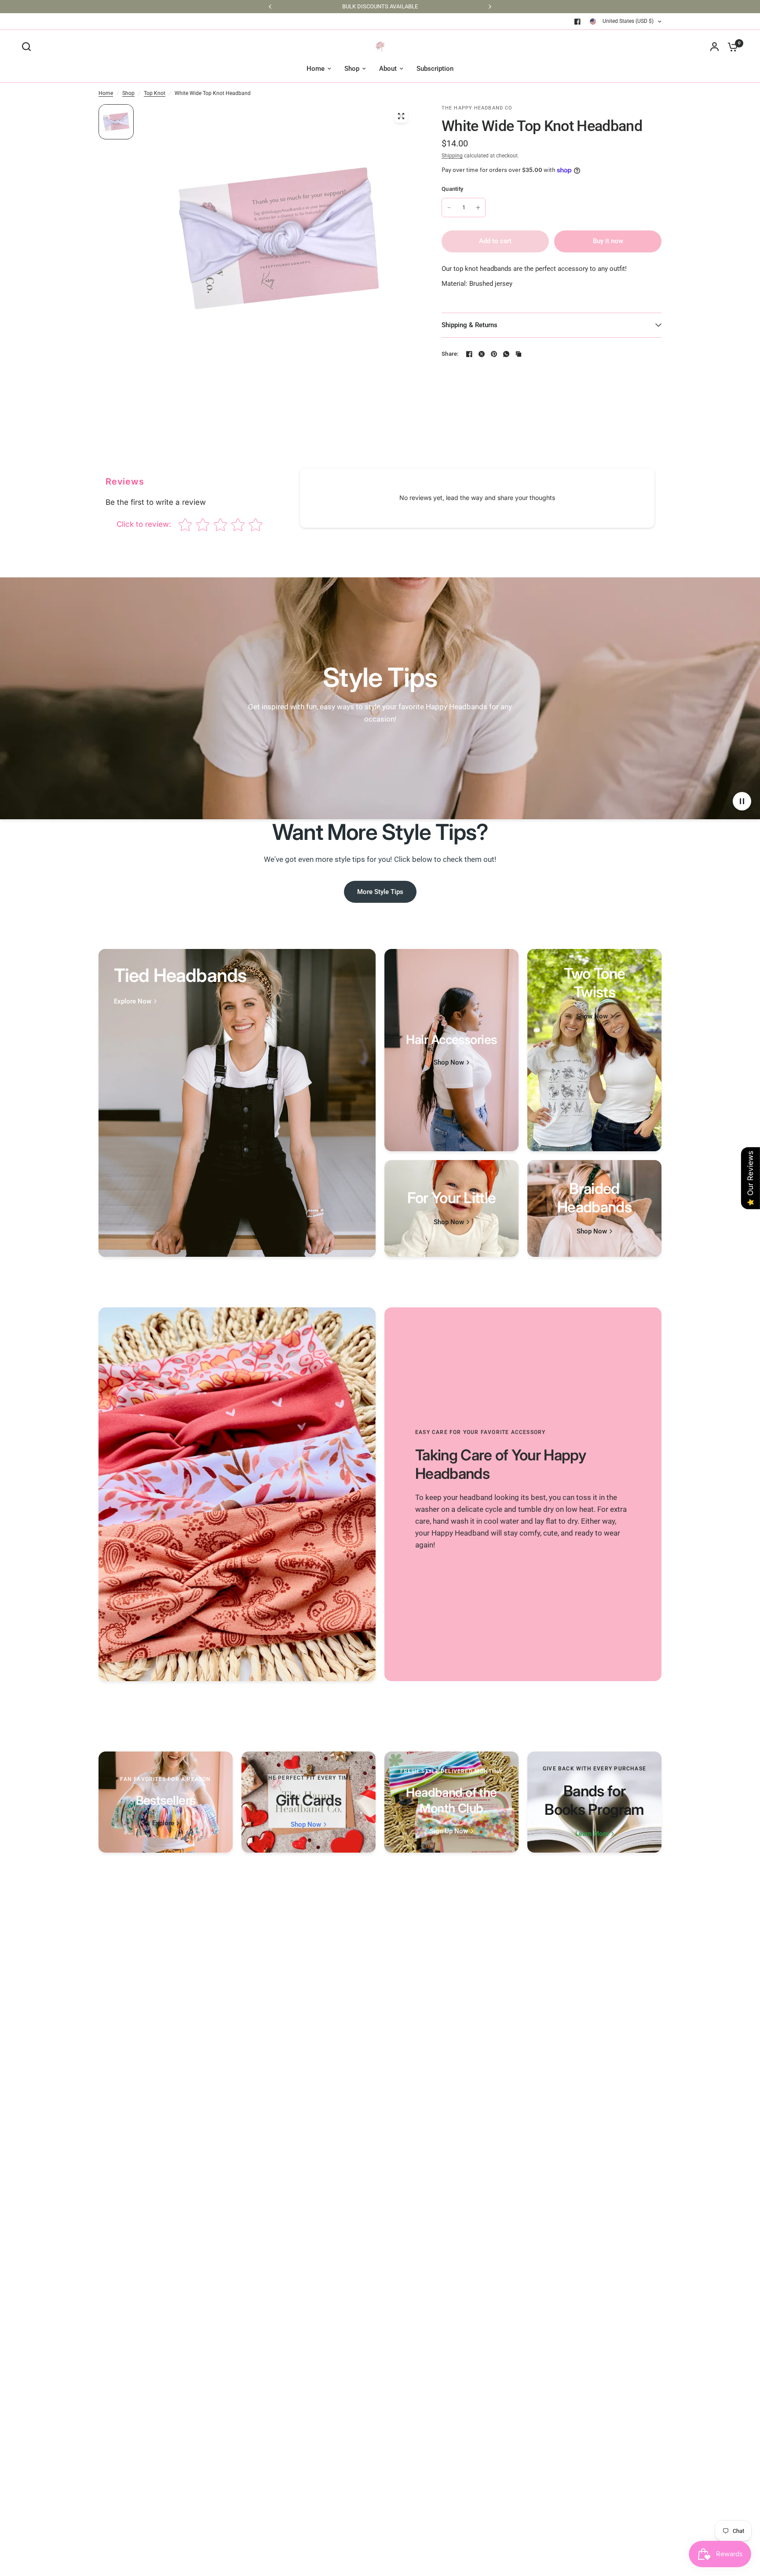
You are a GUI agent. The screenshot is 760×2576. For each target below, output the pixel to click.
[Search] (29, 47)
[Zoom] (401, 116)
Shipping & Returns (470, 325)
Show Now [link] (592, 1016)
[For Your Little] (451, 1208)
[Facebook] (577, 22)
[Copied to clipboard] (519, 354)
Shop (128, 93)
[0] (731, 47)
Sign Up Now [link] (449, 1831)
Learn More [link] (592, 1834)
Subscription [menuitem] (435, 69)
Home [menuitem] (316, 69)
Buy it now (608, 241)
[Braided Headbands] (594, 1208)
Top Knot (155, 93)
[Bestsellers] (166, 1802)
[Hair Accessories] (451, 1050)
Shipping (452, 156)
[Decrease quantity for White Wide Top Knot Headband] (449, 208)
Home (106, 93)
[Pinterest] (494, 354)
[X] (482, 354)
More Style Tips (380, 892)
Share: (450, 354)
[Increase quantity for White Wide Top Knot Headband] (478, 208)
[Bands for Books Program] (594, 1802)
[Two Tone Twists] (594, 1050)
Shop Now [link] (449, 1063)
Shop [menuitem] (352, 69)
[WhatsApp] (506, 354)
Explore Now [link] (133, 1002)
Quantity (452, 189)
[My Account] (714, 47)
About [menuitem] (388, 69)
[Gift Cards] (309, 1802)
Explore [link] (163, 1823)
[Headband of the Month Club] (451, 1802)
